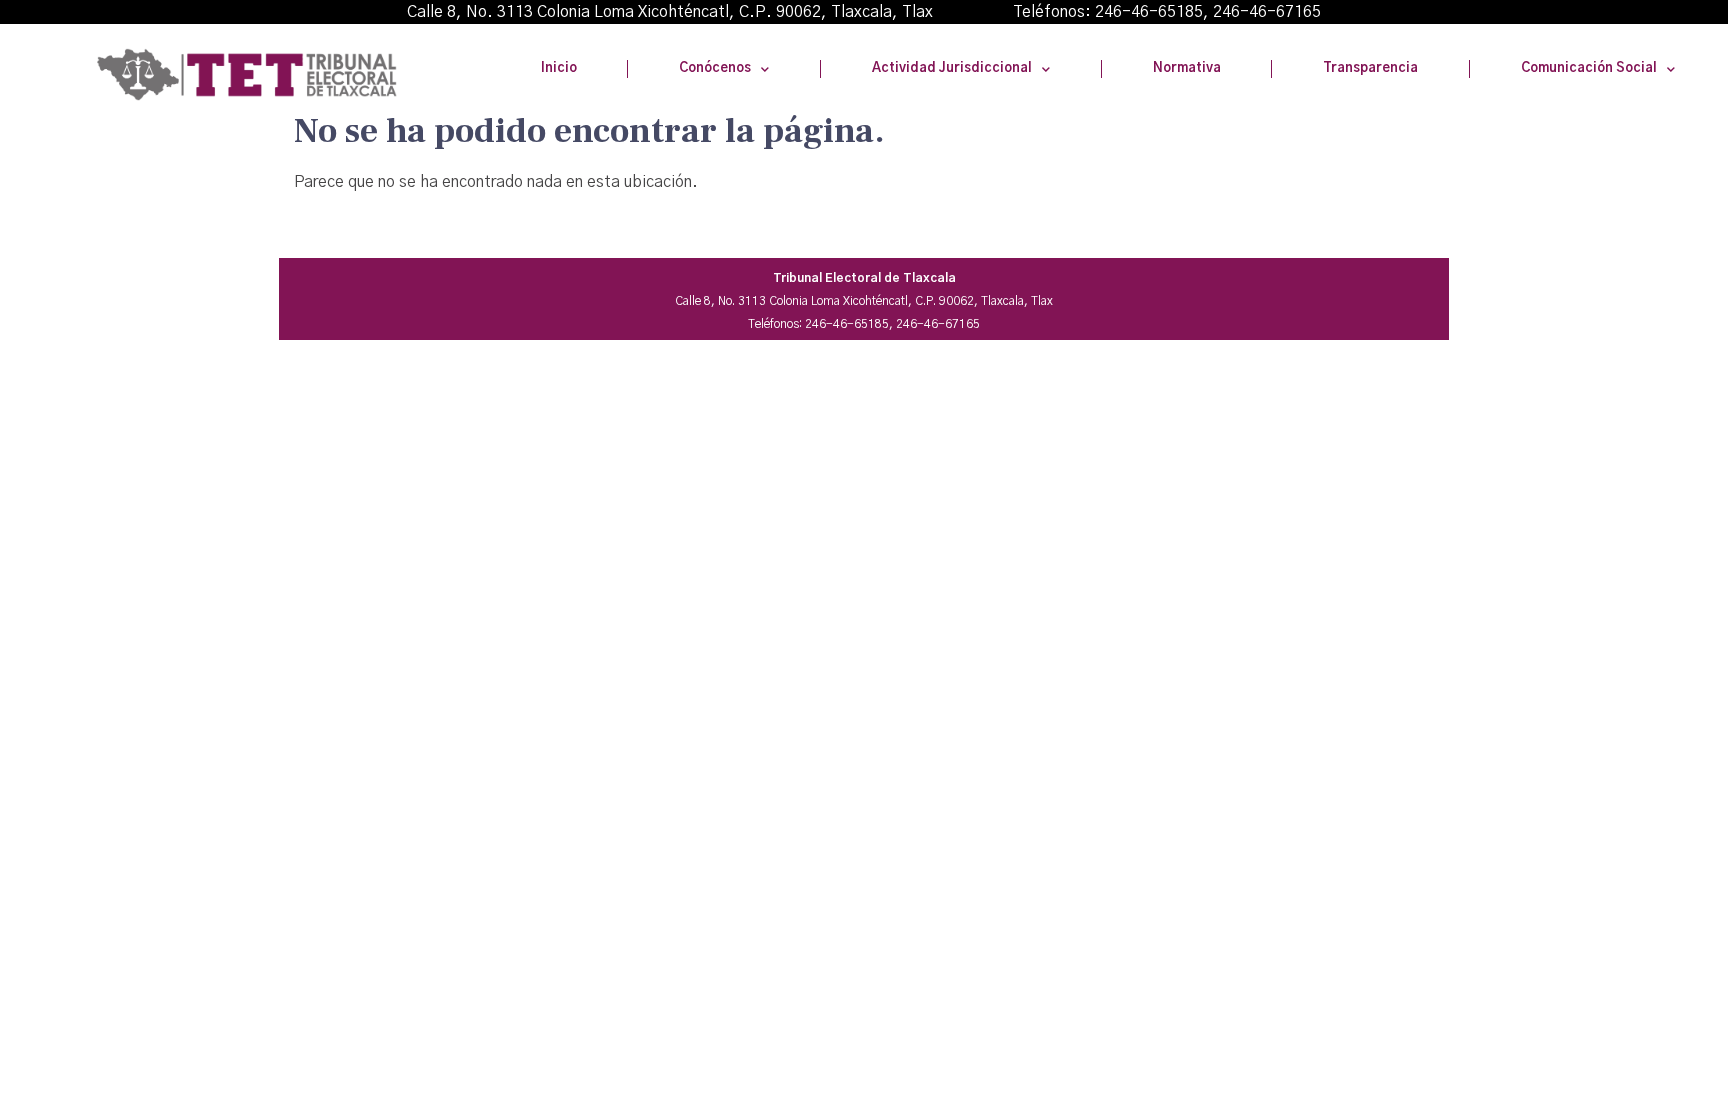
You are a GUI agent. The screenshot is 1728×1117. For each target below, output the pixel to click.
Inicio (559, 68)
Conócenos (715, 68)
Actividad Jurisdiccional (952, 68)
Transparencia (1370, 68)
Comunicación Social (1589, 68)
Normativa (1187, 68)
